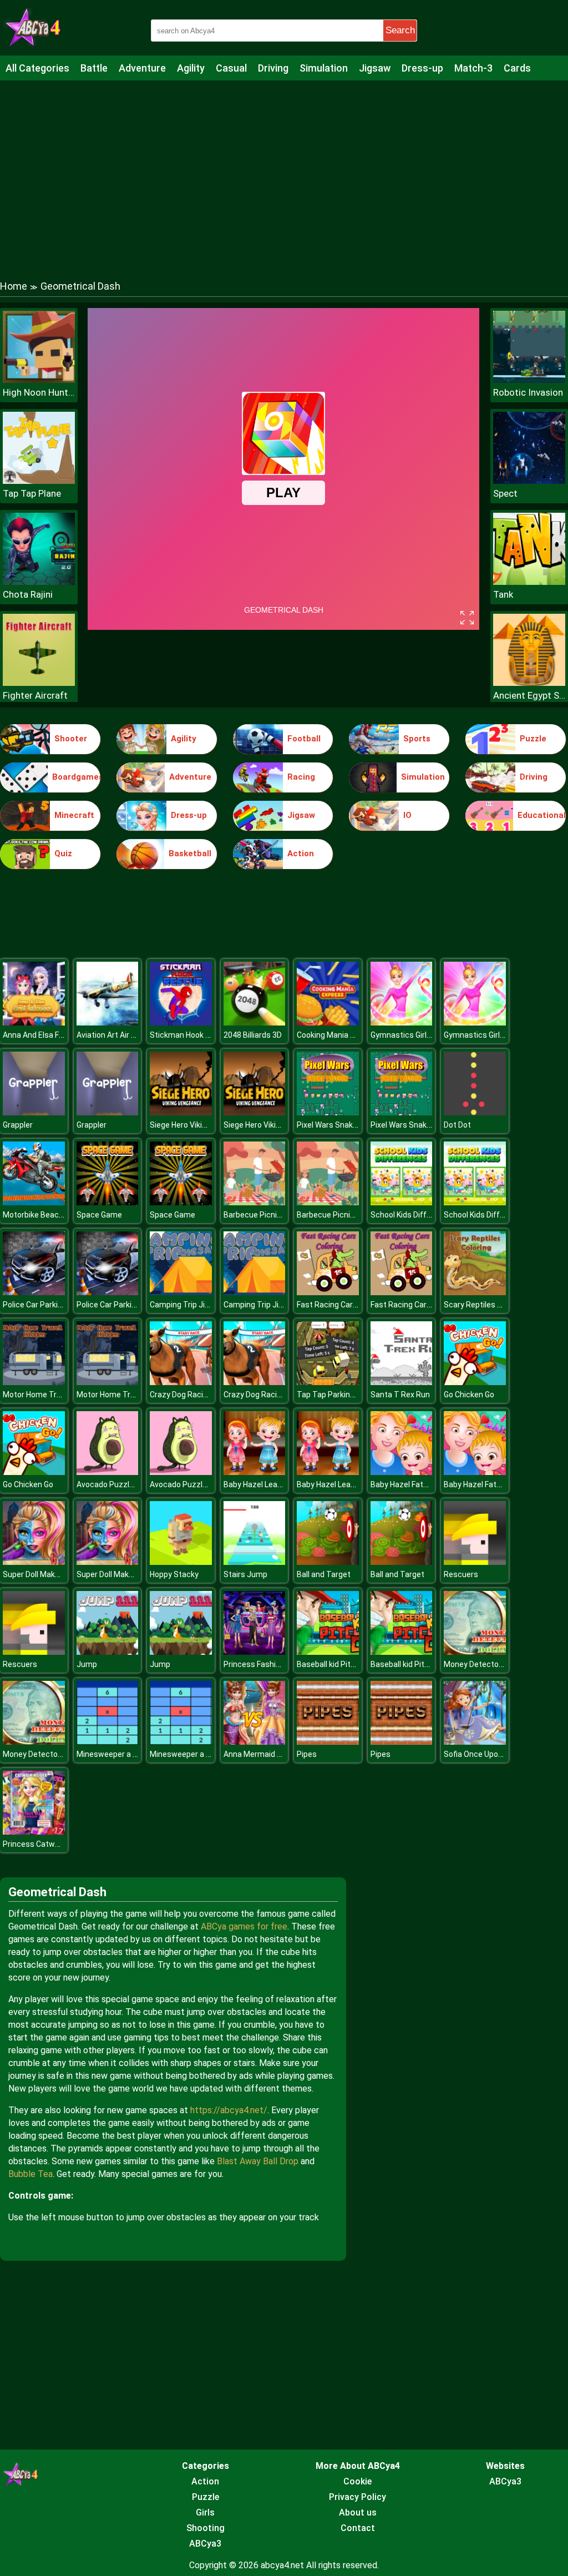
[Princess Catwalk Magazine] (34, 1832)
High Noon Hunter (39, 392)
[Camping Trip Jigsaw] (181, 1292)
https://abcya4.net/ (229, 2110)
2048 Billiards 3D (253, 1035)
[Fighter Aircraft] (39, 683)
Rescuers (461, 1574)
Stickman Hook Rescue (191, 1035)
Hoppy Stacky (174, 1574)
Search (400, 30)
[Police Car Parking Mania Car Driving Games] (34, 1292)
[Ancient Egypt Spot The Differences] (529, 683)
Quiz (63, 853)
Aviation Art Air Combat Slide (128, 1035)
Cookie (357, 2481)
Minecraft (74, 815)
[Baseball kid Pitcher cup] (328, 1652)
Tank (503, 594)
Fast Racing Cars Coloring (342, 1305)
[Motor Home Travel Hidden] (34, 1382)
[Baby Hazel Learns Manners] (255, 1472)
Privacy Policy (357, 2497)
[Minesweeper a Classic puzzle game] (108, 1742)
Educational (542, 815)
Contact (358, 2528)
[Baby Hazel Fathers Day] (402, 1472)
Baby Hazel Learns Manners (273, 1484)
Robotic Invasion (528, 392)
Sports (417, 739)
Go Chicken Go (469, 1395)
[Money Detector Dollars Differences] (475, 1652)
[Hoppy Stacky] (181, 1562)
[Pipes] (328, 1742)
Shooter (71, 739)
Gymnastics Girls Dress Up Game (429, 1035)
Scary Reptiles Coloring (485, 1305)
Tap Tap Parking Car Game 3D (349, 1395)
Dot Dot (457, 1125)
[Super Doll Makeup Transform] (34, 1562)
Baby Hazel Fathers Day (412, 1484)
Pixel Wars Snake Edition (340, 1125)
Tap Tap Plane (32, 493)
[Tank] (529, 582)
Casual (231, 68)
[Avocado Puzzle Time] (108, 1472)
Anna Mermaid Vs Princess (272, 1754)
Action (301, 853)
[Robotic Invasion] (529, 380)
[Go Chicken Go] (475, 1382)
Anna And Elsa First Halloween (56, 1035)
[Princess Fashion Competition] (255, 1652)
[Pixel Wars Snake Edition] (328, 1112)
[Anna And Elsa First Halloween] (34, 1022)
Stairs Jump (245, 1574)
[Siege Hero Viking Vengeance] (181, 1112)
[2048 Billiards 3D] (255, 1022)
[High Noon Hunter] (39, 380)
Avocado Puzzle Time (115, 1484)
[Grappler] (34, 1112)
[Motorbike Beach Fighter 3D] (34, 1202)
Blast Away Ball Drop (258, 2161)
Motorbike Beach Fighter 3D (52, 1215)
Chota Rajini (28, 594)
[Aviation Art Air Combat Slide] (108, 1022)
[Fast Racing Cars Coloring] (328, 1292)
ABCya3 (205, 2544)
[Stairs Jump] (255, 1562)
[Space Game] (108, 1202)
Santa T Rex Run (400, 1395)
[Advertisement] (284, 169)
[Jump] (108, 1652)
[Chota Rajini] (39, 582)
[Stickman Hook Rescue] (181, 1022)
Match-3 (473, 68)
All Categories (37, 68)
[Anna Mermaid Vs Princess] (255, 1742)
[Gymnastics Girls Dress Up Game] (402, 1022)
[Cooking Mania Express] (328, 1022)
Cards (517, 68)
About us (358, 2512)
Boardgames (76, 777)
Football (304, 739)
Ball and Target (324, 1574)
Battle (94, 68)
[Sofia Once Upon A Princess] (475, 1742)
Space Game (99, 1215)
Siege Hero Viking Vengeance (201, 1125)
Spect (505, 493)
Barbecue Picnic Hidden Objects (280, 1215)
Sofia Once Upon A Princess (493, 1754)
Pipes (307, 1754)
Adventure (142, 68)
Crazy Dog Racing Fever (191, 1395)
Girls (205, 2512)
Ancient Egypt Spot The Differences (529, 695)
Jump (87, 1664)
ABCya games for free (244, 1926)
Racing (301, 777)
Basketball (190, 853)
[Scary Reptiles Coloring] (475, 1292)
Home (14, 286)
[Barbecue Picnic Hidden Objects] (255, 1202)
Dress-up (422, 68)
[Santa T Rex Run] (402, 1382)
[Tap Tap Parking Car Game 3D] (328, 1382)
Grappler (18, 1125)
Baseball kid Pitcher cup (339, 1664)
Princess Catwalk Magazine (52, 1844)
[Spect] (529, 481)
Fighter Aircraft (35, 695)
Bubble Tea (31, 2174)
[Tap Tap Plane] (39, 481)
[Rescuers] (475, 1562)
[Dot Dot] (475, 1112)
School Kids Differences (413, 1215)
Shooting (206, 2528)
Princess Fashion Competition (277, 1664)
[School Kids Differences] (402, 1202)
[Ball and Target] (328, 1562)
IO (407, 815)
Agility (191, 68)
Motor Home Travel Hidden (50, 1395)
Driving (273, 68)
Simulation (324, 68)
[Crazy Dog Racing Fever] (181, 1382)
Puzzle (533, 739)
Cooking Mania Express (338, 1035)
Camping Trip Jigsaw (187, 1305)
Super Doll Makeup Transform (56, 1574)
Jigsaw (375, 68)
